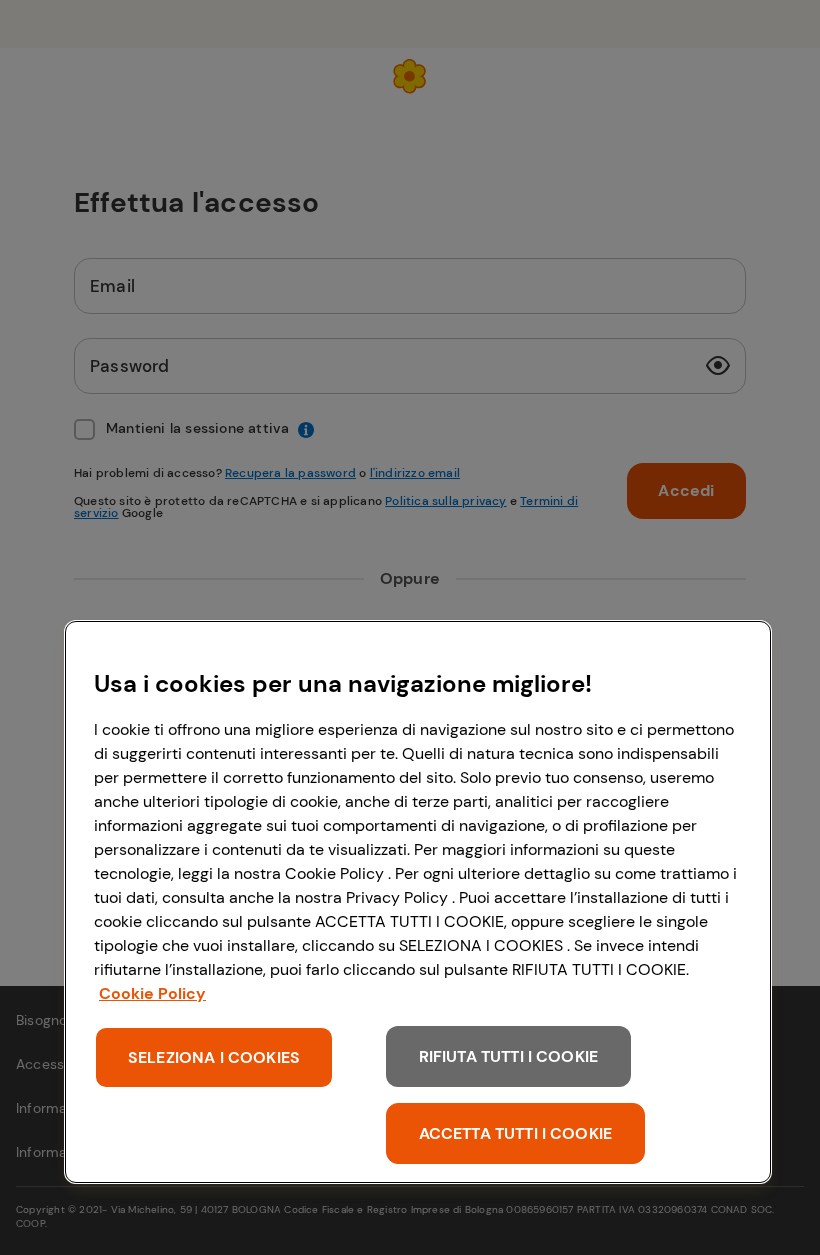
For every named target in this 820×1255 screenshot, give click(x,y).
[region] (418, 902)
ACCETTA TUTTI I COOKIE (516, 1133)
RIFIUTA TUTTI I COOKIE (509, 1056)
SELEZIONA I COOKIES (214, 1057)
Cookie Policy (152, 993)
